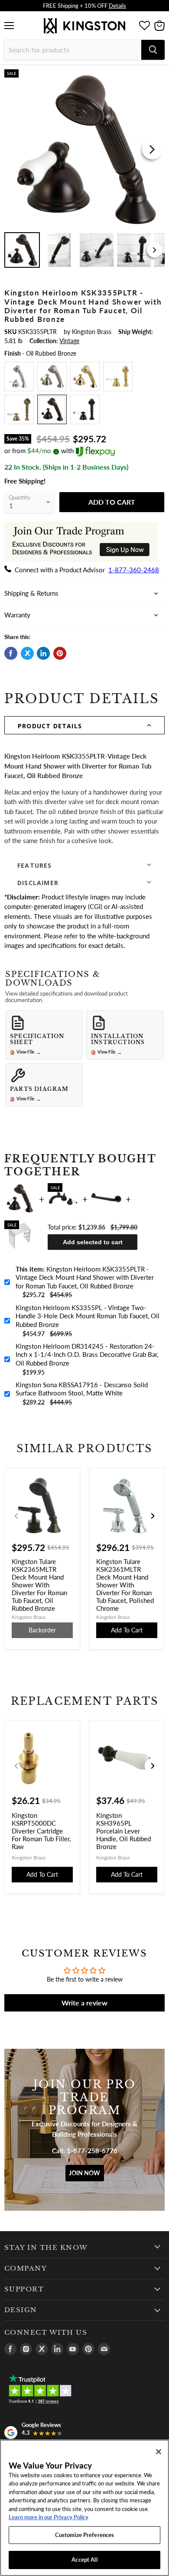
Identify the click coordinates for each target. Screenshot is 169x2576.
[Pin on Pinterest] (60, 653)
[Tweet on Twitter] (27, 653)
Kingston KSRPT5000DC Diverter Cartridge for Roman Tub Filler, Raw (41, 1831)
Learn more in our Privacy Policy (49, 2517)
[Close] (159, 2452)
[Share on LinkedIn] (43, 653)
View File (29, 1052)
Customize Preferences (85, 2535)
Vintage (69, 341)
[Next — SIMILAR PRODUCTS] (153, 1516)
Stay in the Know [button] (46, 2248)
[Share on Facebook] (11, 653)
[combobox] (73, 50)
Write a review (84, 2003)
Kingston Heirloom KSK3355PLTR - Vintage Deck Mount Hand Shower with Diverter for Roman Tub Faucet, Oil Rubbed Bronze (85, 1277)
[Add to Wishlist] (157, 76)
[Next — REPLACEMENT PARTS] (153, 1766)
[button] (84, 725)
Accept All (84, 2560)
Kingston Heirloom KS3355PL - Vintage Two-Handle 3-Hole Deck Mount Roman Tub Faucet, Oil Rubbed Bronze (88, 1316)
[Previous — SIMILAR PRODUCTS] (16, 1516)
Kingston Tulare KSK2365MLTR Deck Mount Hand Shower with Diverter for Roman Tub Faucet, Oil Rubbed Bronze (39, 1585)
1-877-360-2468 (134, 570)
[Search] (153, 50)
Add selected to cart (93, 1242)
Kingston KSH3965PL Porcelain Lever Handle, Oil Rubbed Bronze (123, 1831)
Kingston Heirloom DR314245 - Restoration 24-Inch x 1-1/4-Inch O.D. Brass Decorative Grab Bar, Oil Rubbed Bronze (87, 1355)
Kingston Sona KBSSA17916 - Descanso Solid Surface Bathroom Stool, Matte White (82, 1389)
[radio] (19, 376)
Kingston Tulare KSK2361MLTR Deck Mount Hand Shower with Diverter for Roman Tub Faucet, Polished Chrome (125, 1585)
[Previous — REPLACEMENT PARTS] (16, 1766)
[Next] (152, 149)
